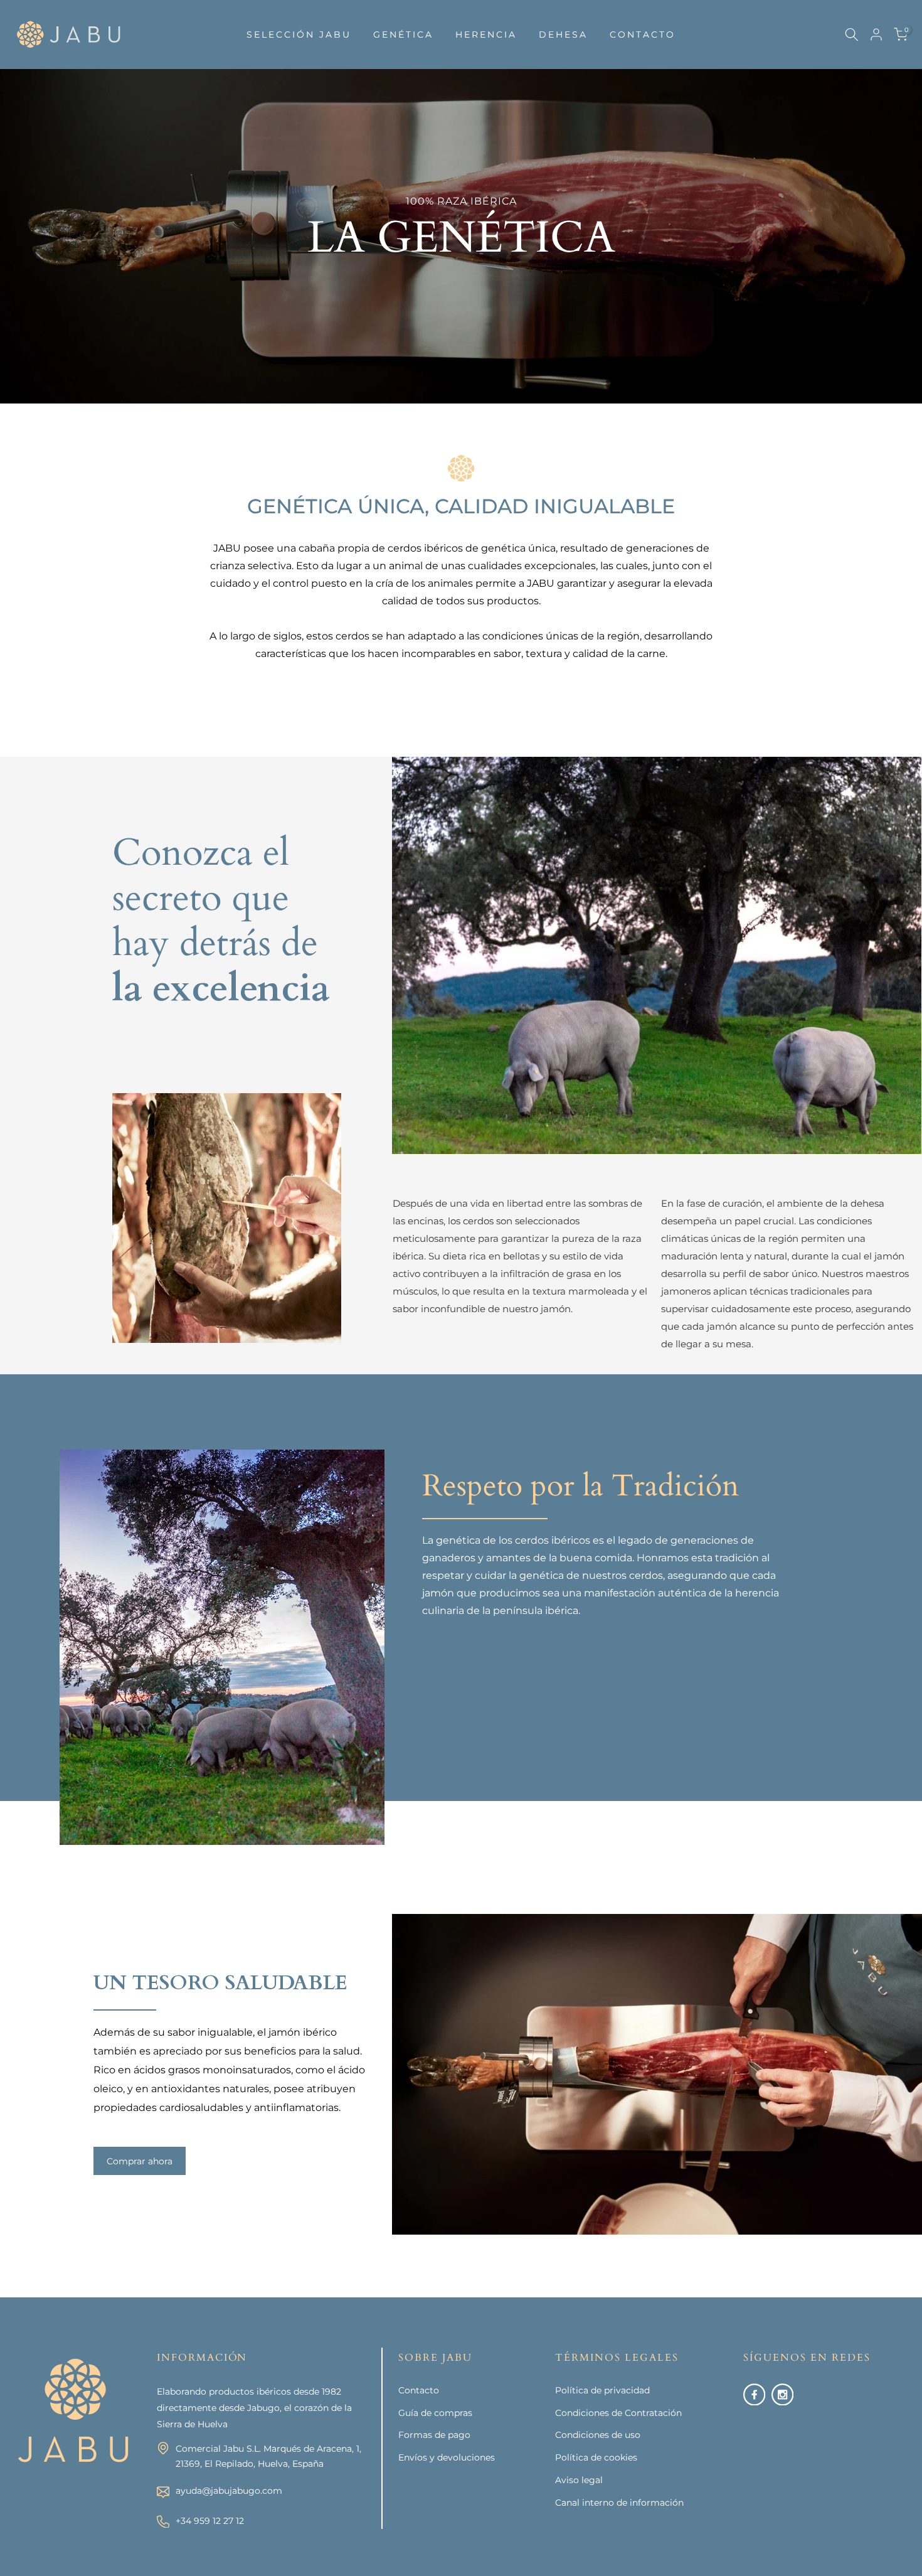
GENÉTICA (403, 35)
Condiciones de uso (598, 2435)
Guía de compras (435, 2413)
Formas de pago (434, 2435)
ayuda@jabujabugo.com (229, 2491)
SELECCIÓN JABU (299, 35)
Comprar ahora (140, 2161)
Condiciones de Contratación (618, 2413)
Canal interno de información (619, 2503)
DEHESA (563, 35)
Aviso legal (579, 2480)
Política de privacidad (602, 2390)
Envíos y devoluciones (447, 2457)
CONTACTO (643, 35)
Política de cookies (596, 2457)
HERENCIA (486, 35)
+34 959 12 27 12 (210, 2521)
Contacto (419, 2390)
